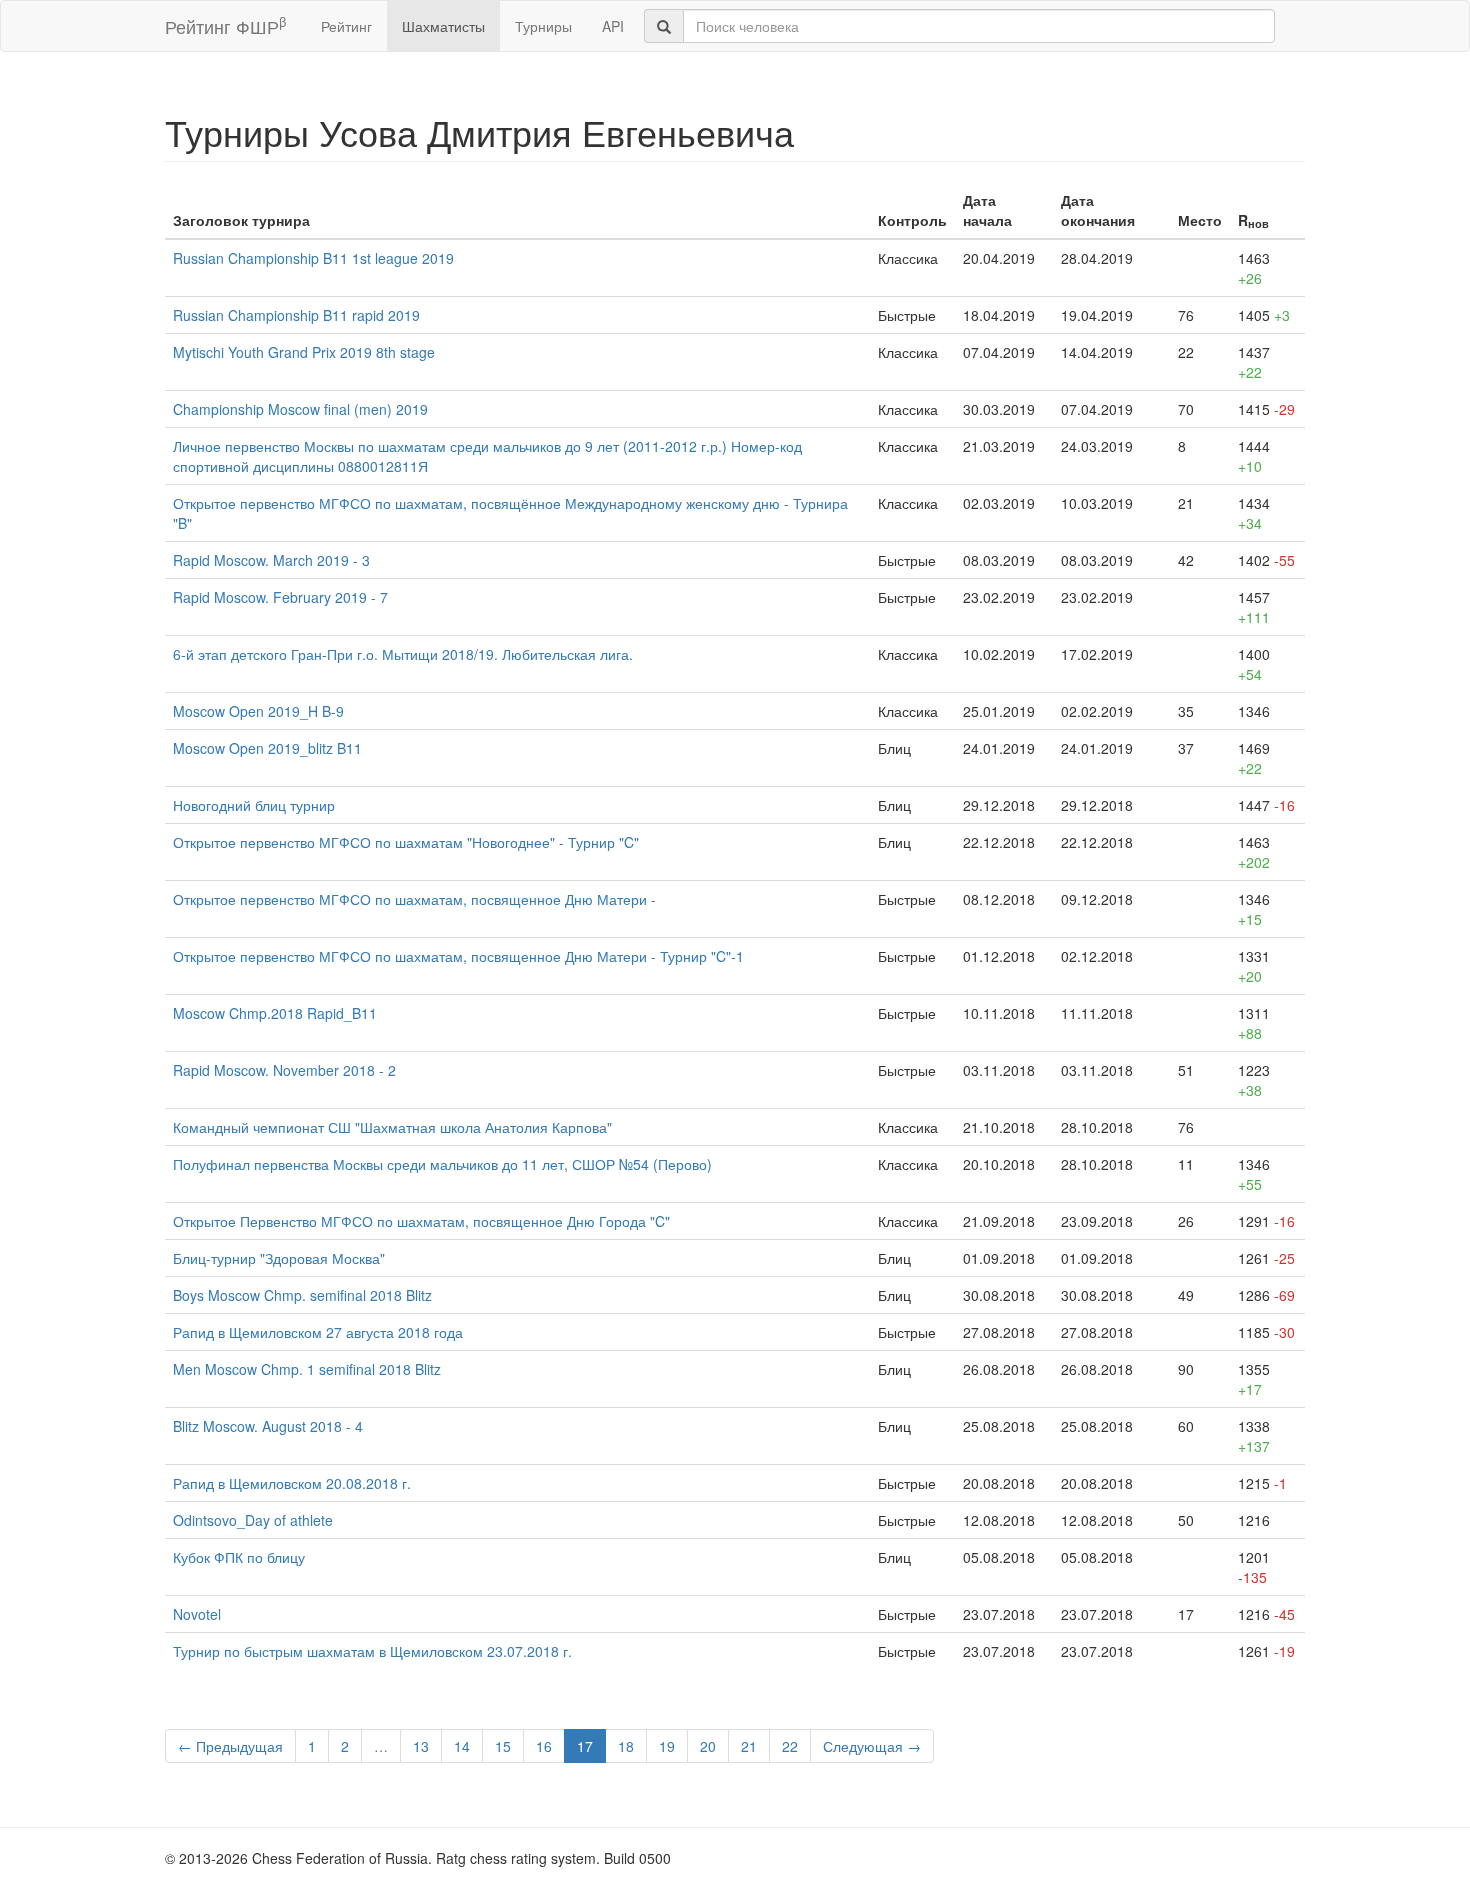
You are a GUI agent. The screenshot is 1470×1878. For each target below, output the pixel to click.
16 (544, 1746)
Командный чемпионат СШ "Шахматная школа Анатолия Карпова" (392, 1127)
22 (790, 1746)
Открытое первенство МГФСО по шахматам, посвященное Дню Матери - (414, 899)
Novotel (197, 1614)
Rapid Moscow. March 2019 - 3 (271, 560)
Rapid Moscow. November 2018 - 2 (284, 1070)
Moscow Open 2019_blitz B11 (267, 748)
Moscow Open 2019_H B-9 (258, 711)
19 (667, 1746)
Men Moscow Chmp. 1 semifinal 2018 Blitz (307, 1369)
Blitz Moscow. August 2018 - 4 (268, 1426)
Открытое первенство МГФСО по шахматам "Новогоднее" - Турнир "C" (406, 842)
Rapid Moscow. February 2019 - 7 (280, 597)
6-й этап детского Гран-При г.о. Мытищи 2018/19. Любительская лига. (403, 654)
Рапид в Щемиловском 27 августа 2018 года (318, 1332)
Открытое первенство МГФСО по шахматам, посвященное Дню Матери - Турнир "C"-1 (458, 956)
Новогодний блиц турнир (254, 805)
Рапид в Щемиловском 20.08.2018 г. (292, 1483)
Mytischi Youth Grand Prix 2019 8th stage (304, 352)
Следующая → (872, 1746)
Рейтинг (346, 26)
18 (626, 1746)
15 (503, 1746)
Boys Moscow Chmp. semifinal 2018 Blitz (302, 1295)
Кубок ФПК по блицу (239, 1557)
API (613, 26)
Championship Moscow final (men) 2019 (300, 409)
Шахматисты (443, 26)
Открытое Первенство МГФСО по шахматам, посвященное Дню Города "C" (421, 1221)
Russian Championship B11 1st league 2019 (313, 258)
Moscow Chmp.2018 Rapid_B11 (275, 1013)
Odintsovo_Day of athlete (253, 1520)
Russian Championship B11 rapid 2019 (296, 315)
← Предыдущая (230, 1746)
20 (708, 1746)
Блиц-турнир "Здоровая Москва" (279, 1258)
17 (585, 1746)
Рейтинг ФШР (225, 25)
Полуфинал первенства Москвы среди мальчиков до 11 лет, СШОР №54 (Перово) (442, 1164)
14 (462, 1746)
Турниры (543, 26)
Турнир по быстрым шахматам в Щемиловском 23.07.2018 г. (372, 1651)
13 (421, 1746)
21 (749, 1746)
